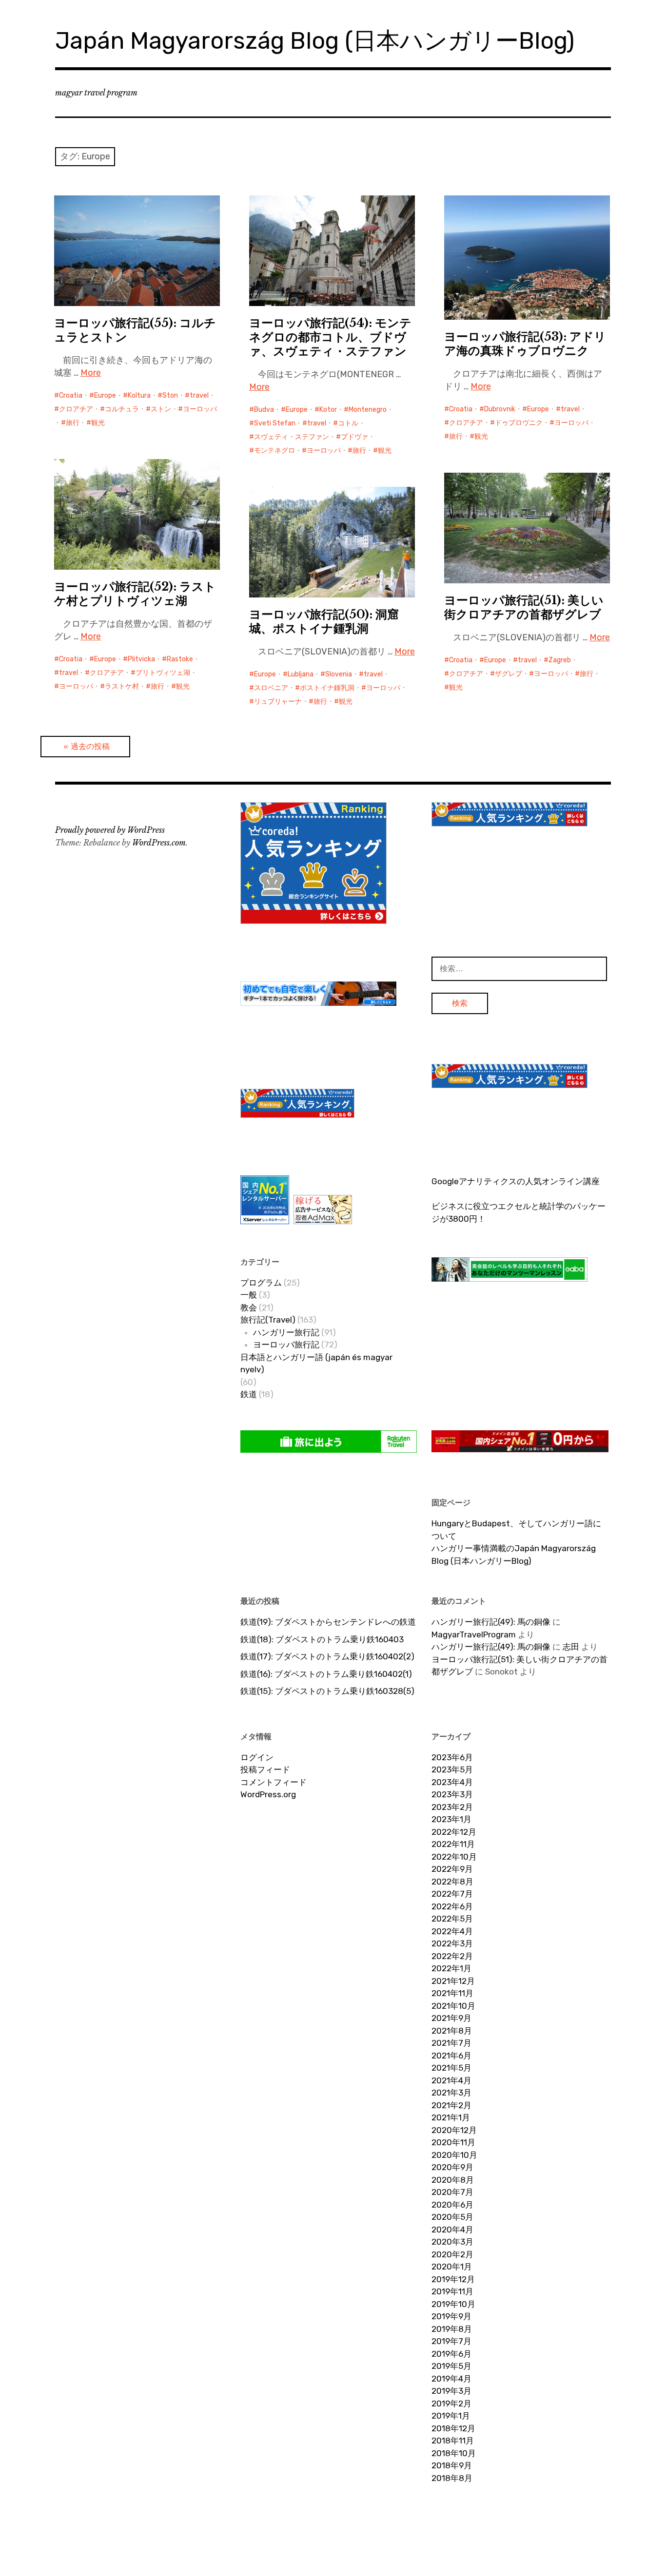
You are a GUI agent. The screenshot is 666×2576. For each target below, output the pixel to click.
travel (199, 395)
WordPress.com (159, 843)
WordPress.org (268, 1794)
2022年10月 (454, 1857)
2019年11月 (452, 2291)
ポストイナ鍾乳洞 (327, 688)
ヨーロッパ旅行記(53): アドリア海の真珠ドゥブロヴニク (525, 344)
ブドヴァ (354, 437)
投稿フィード (265, 1769)
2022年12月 (454, 1832)
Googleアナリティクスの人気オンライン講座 (516, 1181)
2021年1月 (451, 2117)
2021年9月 (451, 2018)
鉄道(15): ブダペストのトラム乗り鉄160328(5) (327, 1691)
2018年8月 (452, 2478)
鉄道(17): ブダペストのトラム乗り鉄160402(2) (327, 1656)
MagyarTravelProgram (474, 1634)
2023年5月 (452, 1769)
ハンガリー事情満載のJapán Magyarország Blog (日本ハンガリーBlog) (514, 1555)
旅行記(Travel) (268, 1320)
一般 (249, 1295)
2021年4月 (451, 2080)
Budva (264, 410)
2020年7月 (452, 2192)
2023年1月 (451, 1819)
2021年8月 (452, 2031)
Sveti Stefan (275, 423)
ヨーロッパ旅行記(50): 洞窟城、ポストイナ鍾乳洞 (324, 621)
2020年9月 (452, 2167)
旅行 (73, 423)
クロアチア (76, 409)
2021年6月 (451, 2056)
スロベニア (271, 688)
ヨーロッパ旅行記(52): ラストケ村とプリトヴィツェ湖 (135, 594)
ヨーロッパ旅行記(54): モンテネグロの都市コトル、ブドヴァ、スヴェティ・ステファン (330, 337)
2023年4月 (452, 1782)
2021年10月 (453, 2006)
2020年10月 (454, 2155)
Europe (105, 395)
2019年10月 (453, 2304)
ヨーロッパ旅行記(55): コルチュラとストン (135, 330)
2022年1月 (451, 1968)
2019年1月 (451, 2416)
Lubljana (301, 674)
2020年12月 (454, 2130)
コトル (348, 423)
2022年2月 (452, 1956)
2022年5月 (452, 1919)
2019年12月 (453, 2279)
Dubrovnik (500, 409)
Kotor (328, 410)
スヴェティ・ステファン (292, 437)
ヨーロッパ (200, 409)
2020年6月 (452, 2205)
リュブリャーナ (278, 702)
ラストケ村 (122, 686)
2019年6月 (451, 2354)
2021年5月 (451, 2068)
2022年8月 (452, 1882)
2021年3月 (451, 2093)
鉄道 (249, 1394)
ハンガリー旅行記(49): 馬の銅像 (491, 1622)
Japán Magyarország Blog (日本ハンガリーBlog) (315, 41)
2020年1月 (452, 2267)
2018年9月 (452, 2465)
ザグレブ (509, 674)
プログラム (261, 1283)
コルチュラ (122, 409)
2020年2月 (452, 2254)
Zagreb (560, 660)
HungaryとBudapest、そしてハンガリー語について (516, 1530)
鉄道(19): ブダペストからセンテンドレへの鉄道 (328, 1622)
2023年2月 (452, 1807)
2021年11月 (452, 1993)
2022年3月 (452, 1943)
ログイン (257, 1757)
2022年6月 (452, 1906)
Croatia (71, 395)
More (91, 373)
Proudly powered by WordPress (110, 830)
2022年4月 (452, 1931)
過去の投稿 (90, 746)
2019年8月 (452, 2329)
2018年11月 (453, 2441)
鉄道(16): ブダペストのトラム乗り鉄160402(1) (326, 1674)
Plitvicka (141, 659)
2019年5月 (451, 2366)
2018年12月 (453, 2428)
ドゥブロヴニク (519, 423)
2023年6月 (452, 1757)
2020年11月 (453, 2142)
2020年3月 (452, 2242)
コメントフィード (274, 1782)
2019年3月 (451, 2391)
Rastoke (180, 659)
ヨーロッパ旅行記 (286, 1345)
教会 (249, 1307)
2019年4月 (451, 2379)
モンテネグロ (274, 451)
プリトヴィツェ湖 (163, 673)
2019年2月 (451, 2403)
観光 (98, 423)
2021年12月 (453, 1981)
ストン (161, 409)
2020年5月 (452, 2217)
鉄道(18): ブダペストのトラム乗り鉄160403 (322, 1639)
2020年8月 (453, 2180)
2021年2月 (451, 2105)
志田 (571, 1647)
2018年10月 (454, 2453)
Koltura (139, 395)
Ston (170, 395)
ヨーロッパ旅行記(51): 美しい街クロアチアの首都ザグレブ (524, 607)
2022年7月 (452, 1894)
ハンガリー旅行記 (286, 1332)
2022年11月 (453, 1844)
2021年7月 (451, 2043)
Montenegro (368, 410)
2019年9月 (451, 2316)
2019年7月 (451, 2341)
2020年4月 (452, 2230)
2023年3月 (452, 1794)
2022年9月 (452, 1869)
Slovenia (339, 674)
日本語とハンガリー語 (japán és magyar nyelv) (316, 1364)
